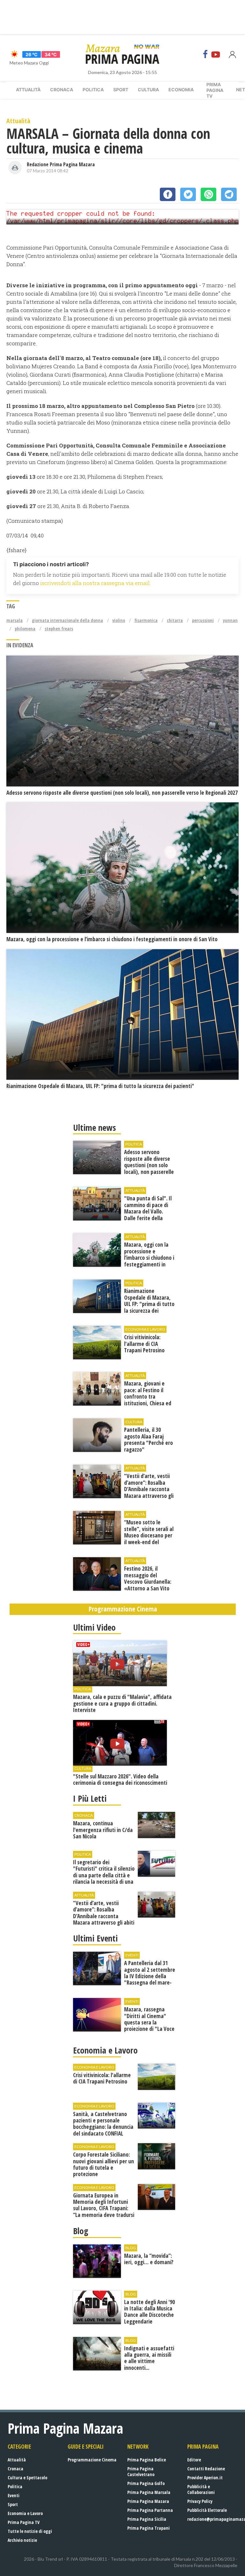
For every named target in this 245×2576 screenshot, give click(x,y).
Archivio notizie (22, 2540)
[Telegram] (229, 194)
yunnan (230, 620)
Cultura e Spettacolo (27, 2478)
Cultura (148, 90)
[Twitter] (188, 194)
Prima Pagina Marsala (149, 2492)
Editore (194, 2460)
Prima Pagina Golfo (146, 2483)
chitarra (175, 620)
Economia (181, 90)
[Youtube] (216, 54)
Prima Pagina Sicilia (147, 2519)
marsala (15, 620)
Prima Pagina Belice (147, 2460)
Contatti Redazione (206, 2469)
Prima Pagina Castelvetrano (141, 2471)
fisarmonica (146, 620)
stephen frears (59, 629)
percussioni (203, 620)
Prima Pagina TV (24, 2522)
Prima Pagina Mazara (148, 2501)
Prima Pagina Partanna (150, 2510)
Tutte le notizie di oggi (30, 2531)
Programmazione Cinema (92, 2460)
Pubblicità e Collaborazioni (201, 2489)
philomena (25, 629)
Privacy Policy (200, 2501)
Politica (93, 90)
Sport (121, 90)
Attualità (28, 90)
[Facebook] (205, 54)
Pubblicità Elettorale (207, 2510)
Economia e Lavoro (25, 2513)
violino (119, 620)
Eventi (14, 2495)
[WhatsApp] (208, 194)
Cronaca (62, 90)
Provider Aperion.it (205, 2478)
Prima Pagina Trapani (148, 2528)
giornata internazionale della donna (67, 620)
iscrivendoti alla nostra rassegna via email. (95, 583)
